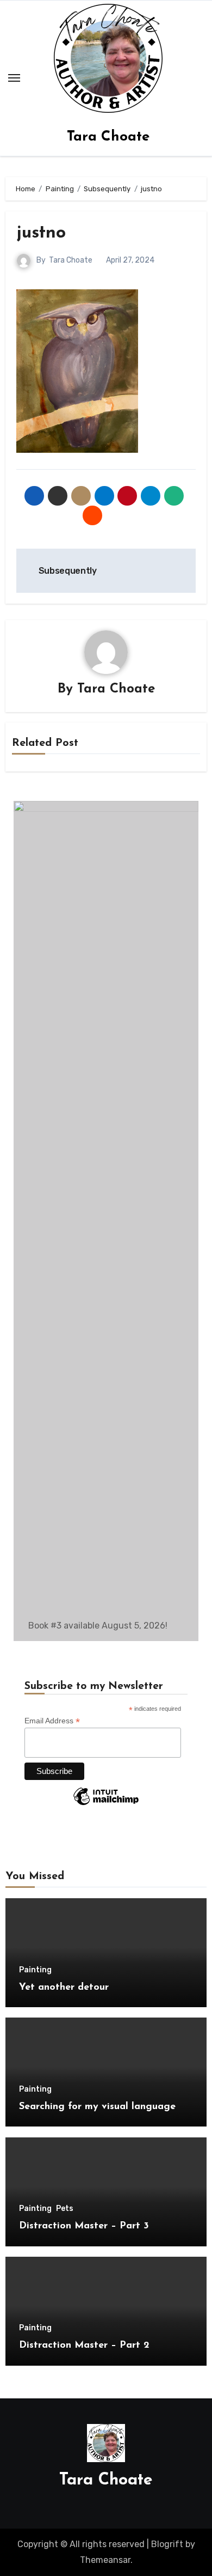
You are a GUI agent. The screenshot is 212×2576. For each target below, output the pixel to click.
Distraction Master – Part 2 (84, 2346)
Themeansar (105, 2560)
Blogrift (167, 2544)
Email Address (52, 1721)
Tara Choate (108, 137)
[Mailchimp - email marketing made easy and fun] (106, 1805)
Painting (35, 1970)
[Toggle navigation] (14, 78)
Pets (65, 2209)
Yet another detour (64, 1988)
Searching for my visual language (97, 2107)
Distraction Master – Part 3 (84, 2226)
